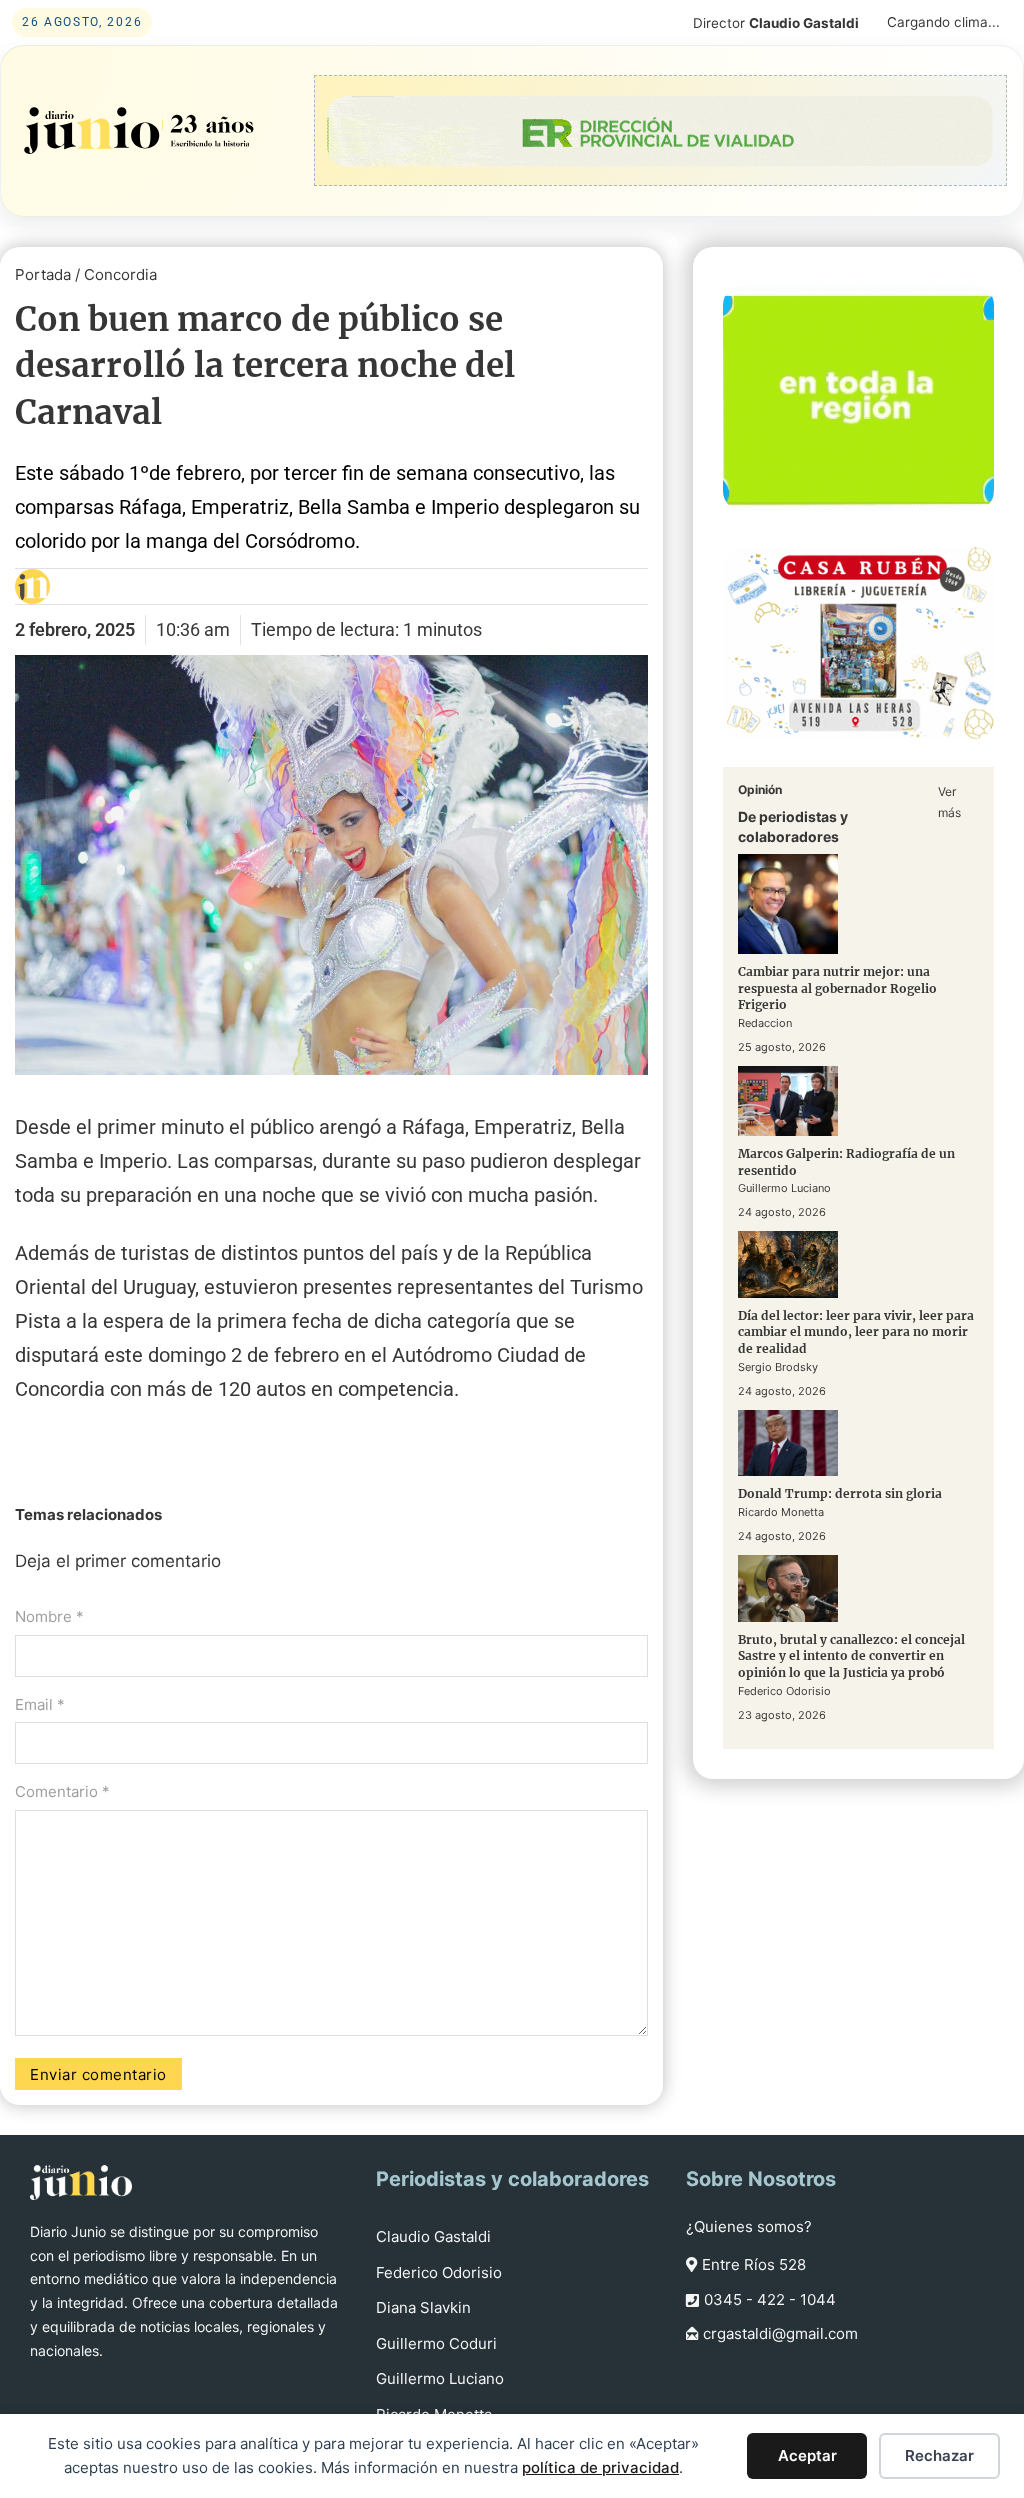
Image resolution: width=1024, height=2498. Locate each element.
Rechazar (939, 2455)
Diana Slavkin (423, 2307)
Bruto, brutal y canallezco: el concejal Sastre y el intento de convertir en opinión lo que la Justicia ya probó (851, 1656)
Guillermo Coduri (436, 2343)
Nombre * (49, 1616)
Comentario (62, 1791)
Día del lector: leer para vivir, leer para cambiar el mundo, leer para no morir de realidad (856, 1332)
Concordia (120, 274)
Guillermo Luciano (440, 2378)
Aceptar (807, 2455)
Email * (40, 1704)
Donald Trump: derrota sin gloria (840, 1493)
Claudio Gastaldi (433, 2236)
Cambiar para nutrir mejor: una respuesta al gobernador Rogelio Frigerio (837, 988)
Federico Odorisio (439, 2272)
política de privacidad (600, 2467)
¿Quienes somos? (749, 2226)
